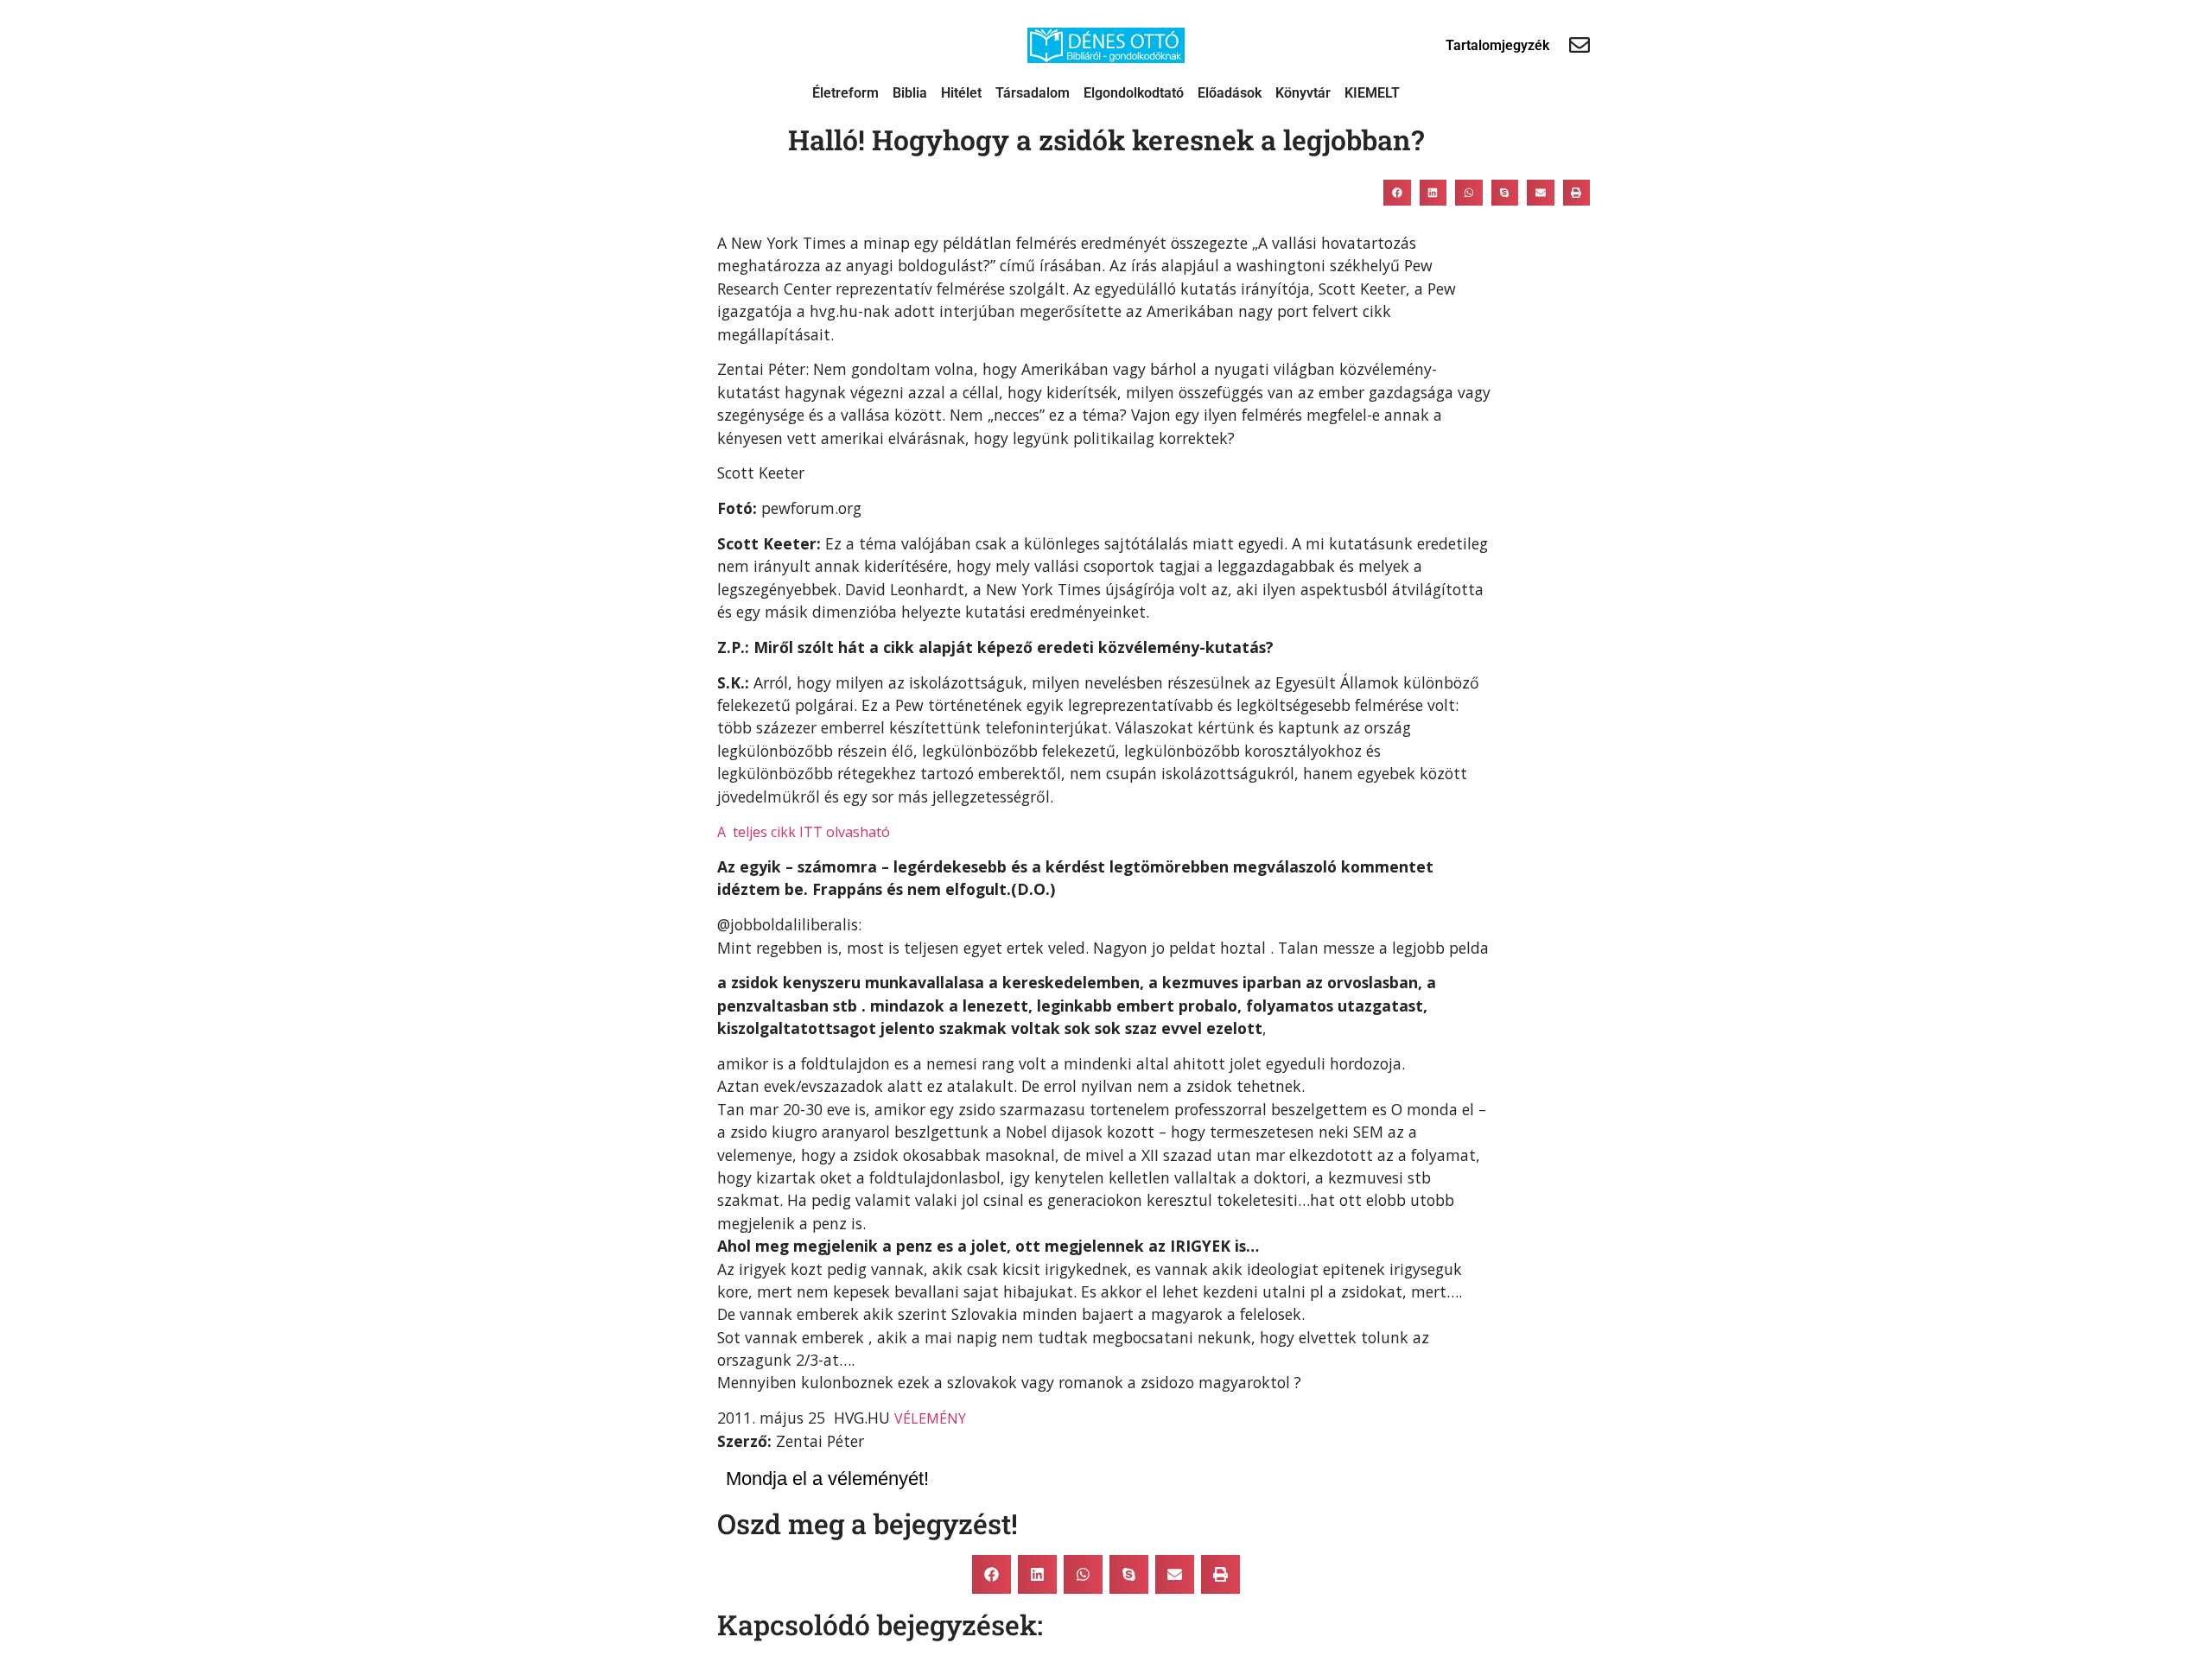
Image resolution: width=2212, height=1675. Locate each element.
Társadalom (1033, 93)
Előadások (1230, 93)
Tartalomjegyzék (1497, 45)
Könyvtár (1303, 93)
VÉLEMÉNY (930, 1418)
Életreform (845, 93)
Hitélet (961, 93)
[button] (1397, 193)
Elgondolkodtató (1134, 93)
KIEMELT (1372, 93)
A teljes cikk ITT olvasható (804, 832)
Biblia (910, 93)
